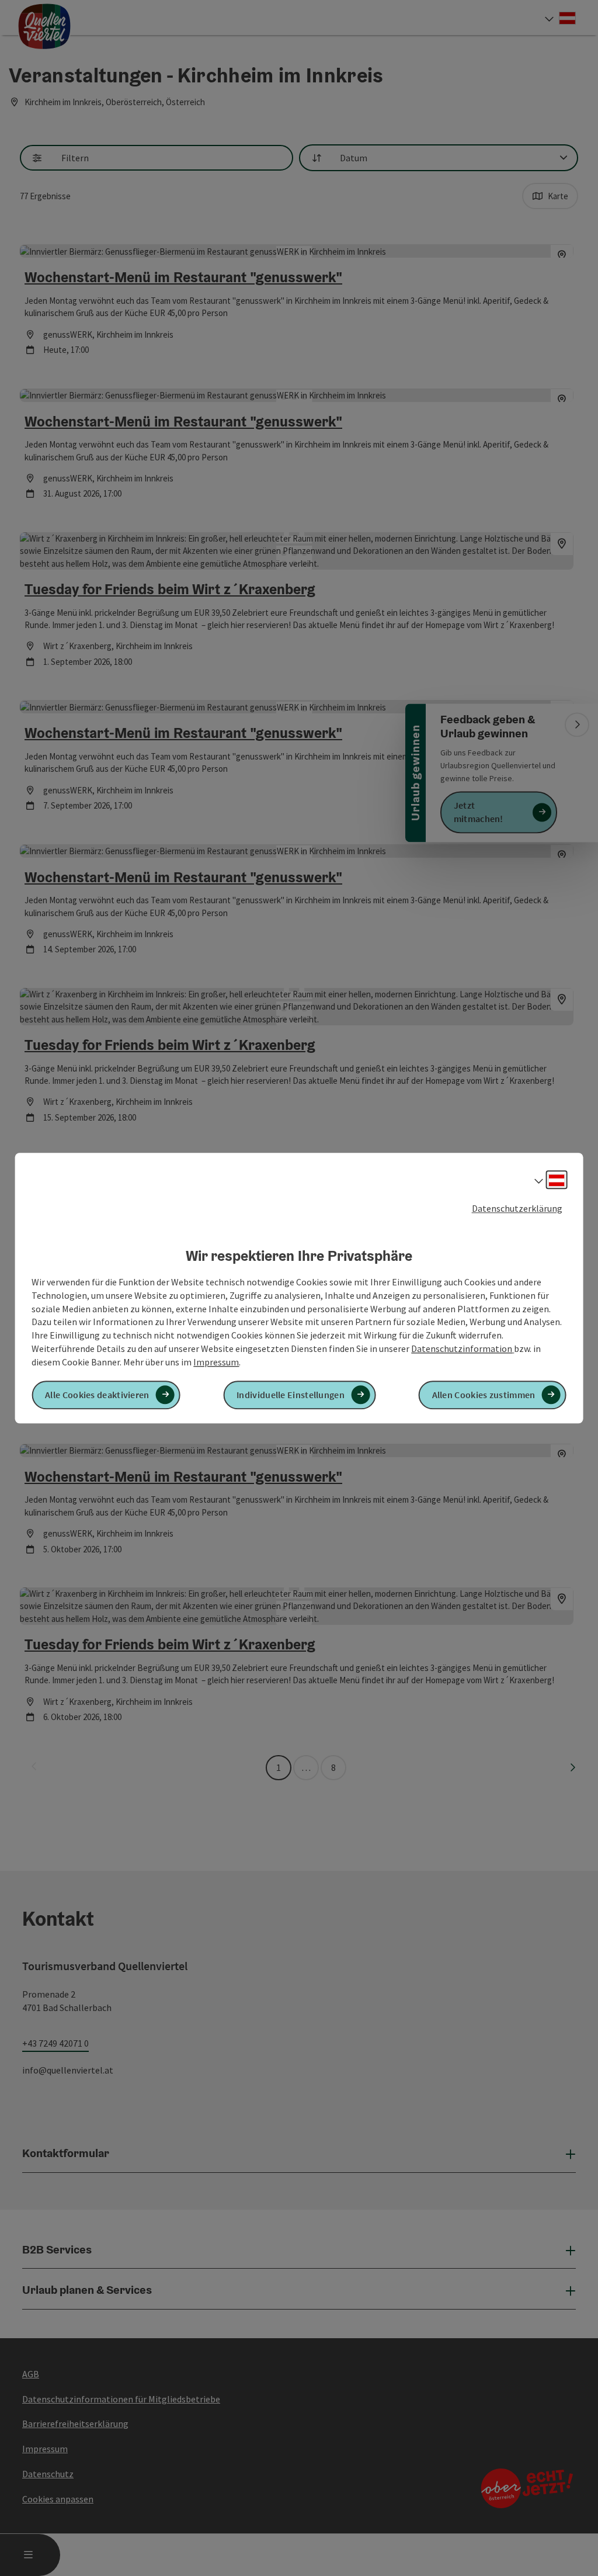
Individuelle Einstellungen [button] (291, 1395)
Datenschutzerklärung (517, 1208)
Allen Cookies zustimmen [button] (484, 1395)
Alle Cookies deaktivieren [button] (97, 1395)
